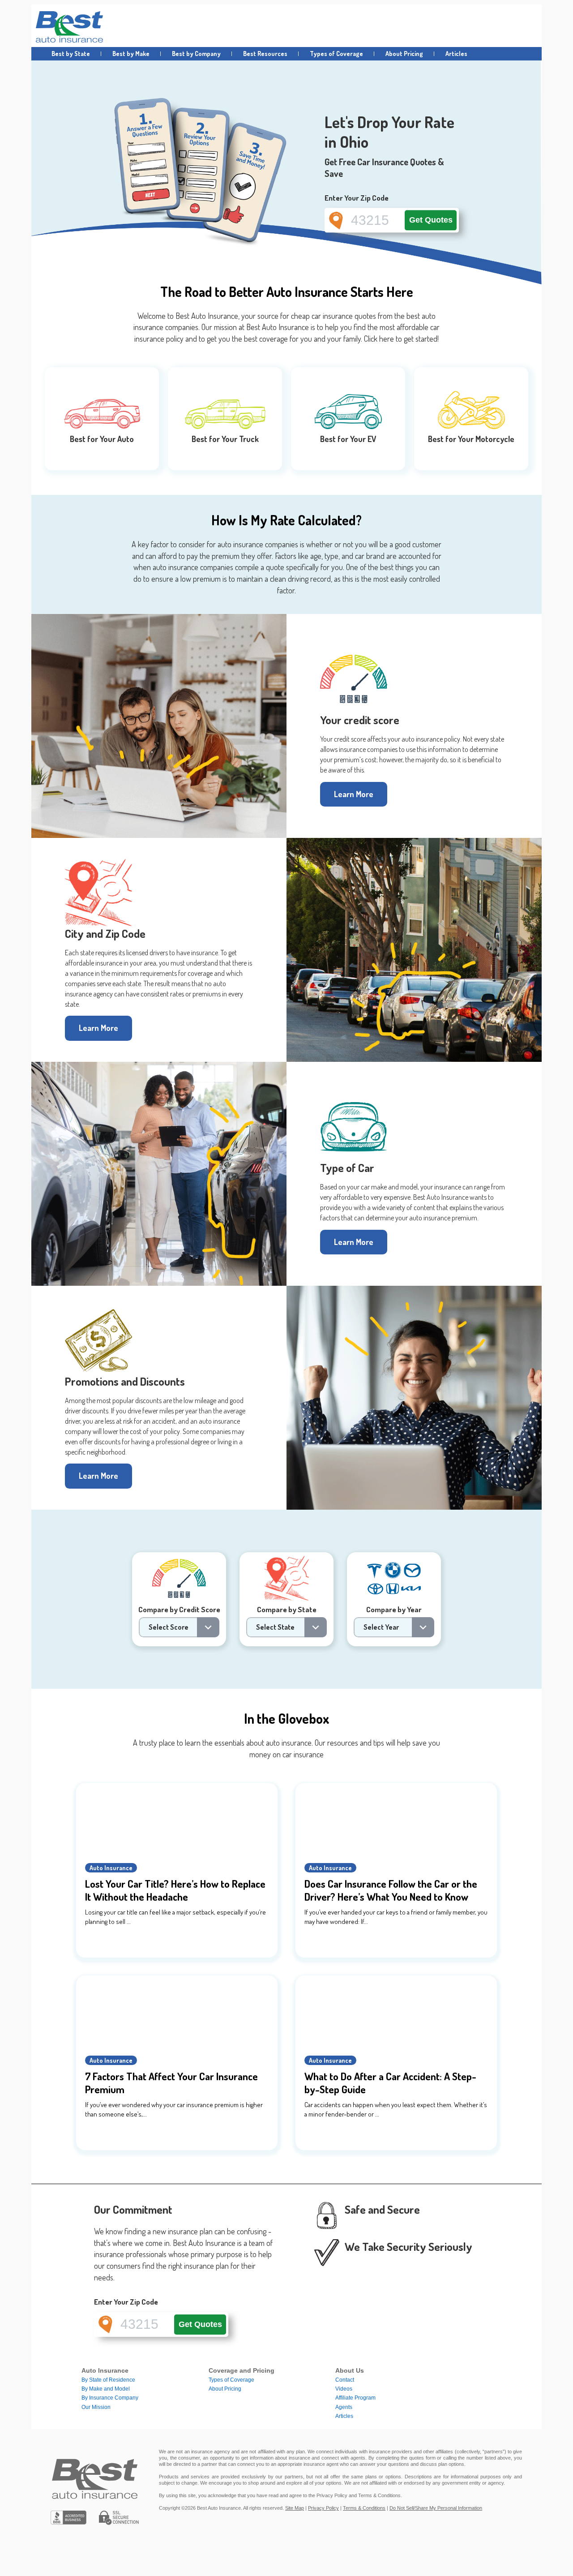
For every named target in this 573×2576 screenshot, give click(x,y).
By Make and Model (106, 2389)
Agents (344, 2407)
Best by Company (196, 54)
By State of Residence (108, 2380)
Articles (456, 54)
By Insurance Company (110, 2398)
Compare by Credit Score (179, 1609)
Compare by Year (394, 1609)
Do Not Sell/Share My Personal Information (436, 2508)
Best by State (71, 54)
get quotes (431, 220)
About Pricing (404, 54)
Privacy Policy (323, 2508)
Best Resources (265, 54)
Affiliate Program (355, 2398)
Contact (345, 2380)
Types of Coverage (336, 54)
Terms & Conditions (364, 2508)
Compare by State (287, 1609)
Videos (344, 2389)
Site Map (295, 2508)
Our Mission (96, 2407)
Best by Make (131, 54)
